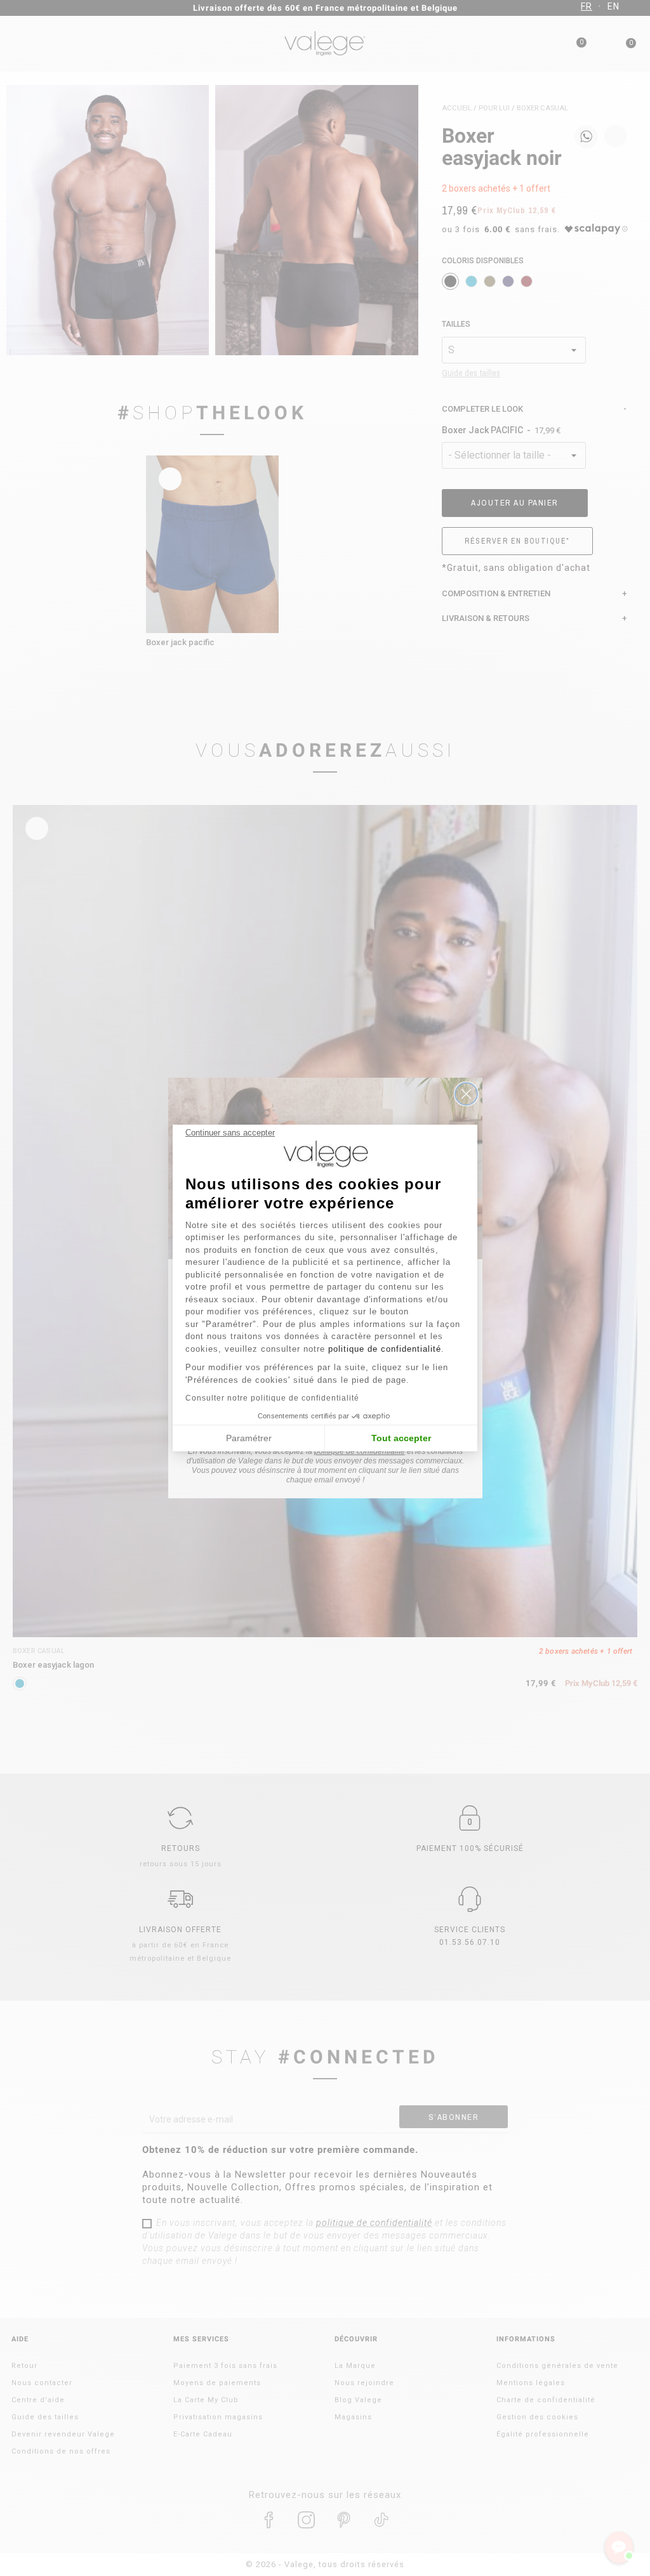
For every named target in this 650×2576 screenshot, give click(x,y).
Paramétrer (249, 1438)
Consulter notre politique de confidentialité (272, 1398)
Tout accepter (401, 1438)
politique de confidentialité (385, 1349)
